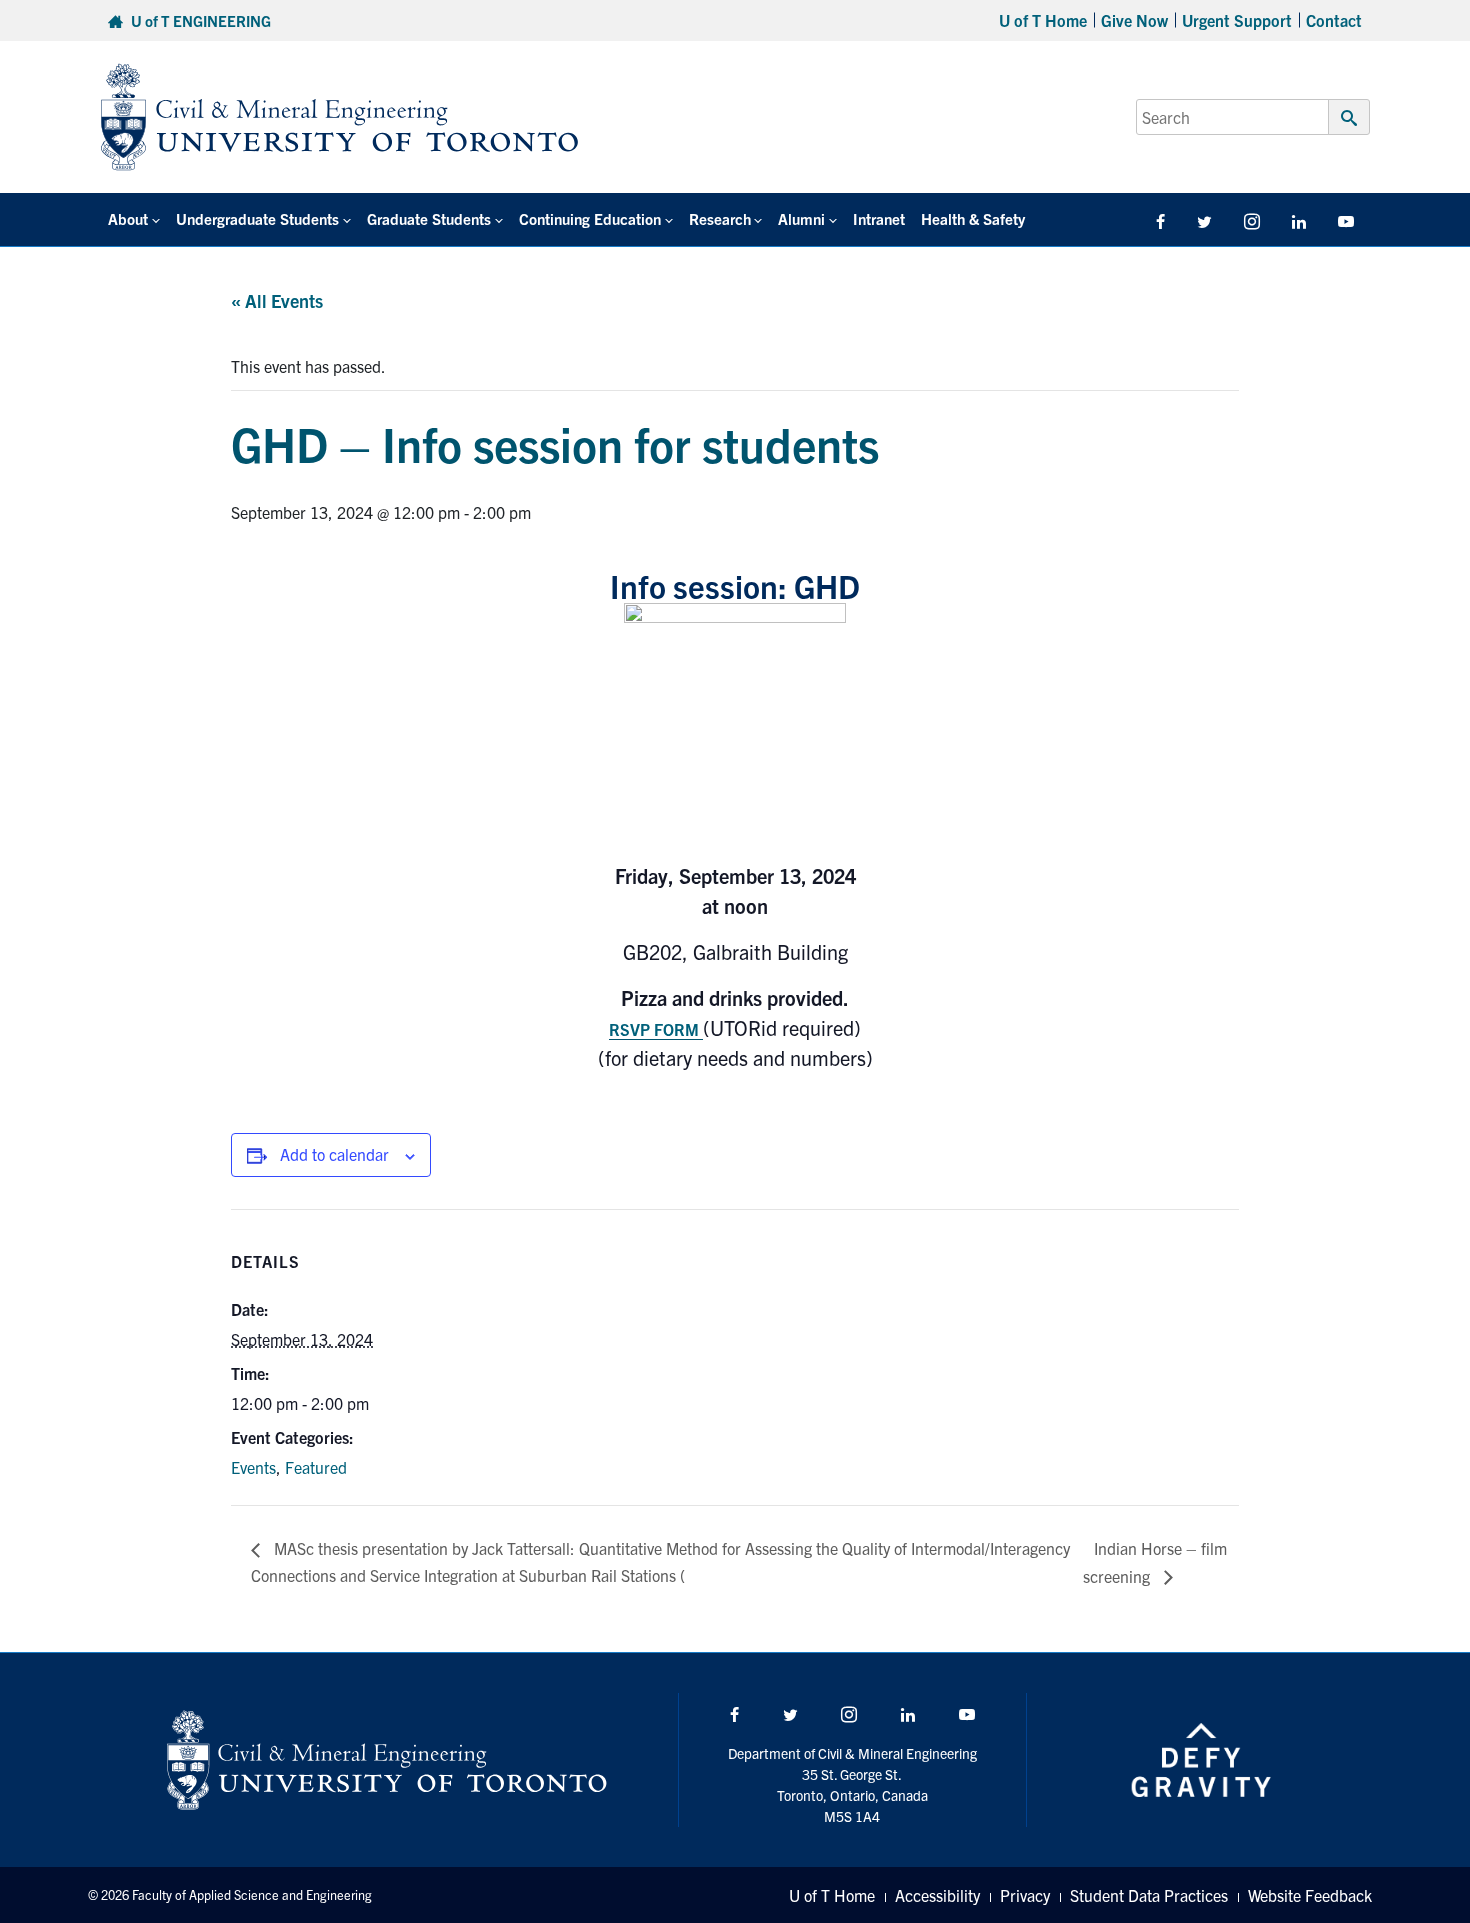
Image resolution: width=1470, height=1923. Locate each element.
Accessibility (937, 1895)
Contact (1334, 20)
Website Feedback (1310, 1895)
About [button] (128, 218)
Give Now (1134, 20)
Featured (316, 1467)
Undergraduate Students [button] (257, 218)
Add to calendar (334, 1154)
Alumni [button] (801, 218)
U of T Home (1043, 20)
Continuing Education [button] (590, 218)
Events (253, 1467)
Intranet (879, 218)
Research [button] (720, 218)
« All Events (277, 300)
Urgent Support (1237, 20)
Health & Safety (973, 218)
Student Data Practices (1149, 1895)
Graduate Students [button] (429, 218)
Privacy (1025, 1895)
